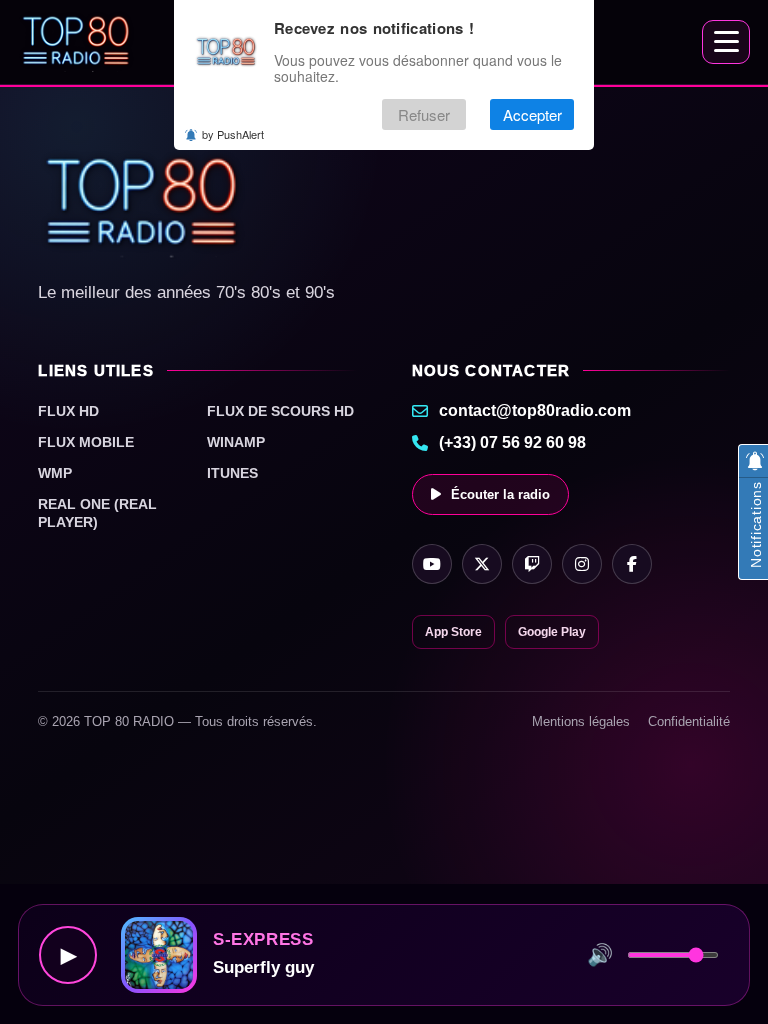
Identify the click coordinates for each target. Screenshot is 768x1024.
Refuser (424, 114)
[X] (482, 564)
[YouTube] (432, 564)
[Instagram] (582, 564)
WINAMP (236, 442)
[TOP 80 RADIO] (76, 42)
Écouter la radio (500, 494)
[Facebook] (632, 564)
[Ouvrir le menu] (726, 42)
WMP (55, 473)
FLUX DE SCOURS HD (280, 411)
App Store (453, 632)
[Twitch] (532, 564)
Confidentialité (689, 721)
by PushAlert (233, 134)
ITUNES (232, 473)
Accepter (532, 114)
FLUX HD (68, 411)
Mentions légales (581, 721)
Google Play (552, 632)
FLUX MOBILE (86, 442)
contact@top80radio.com (535, 410)
